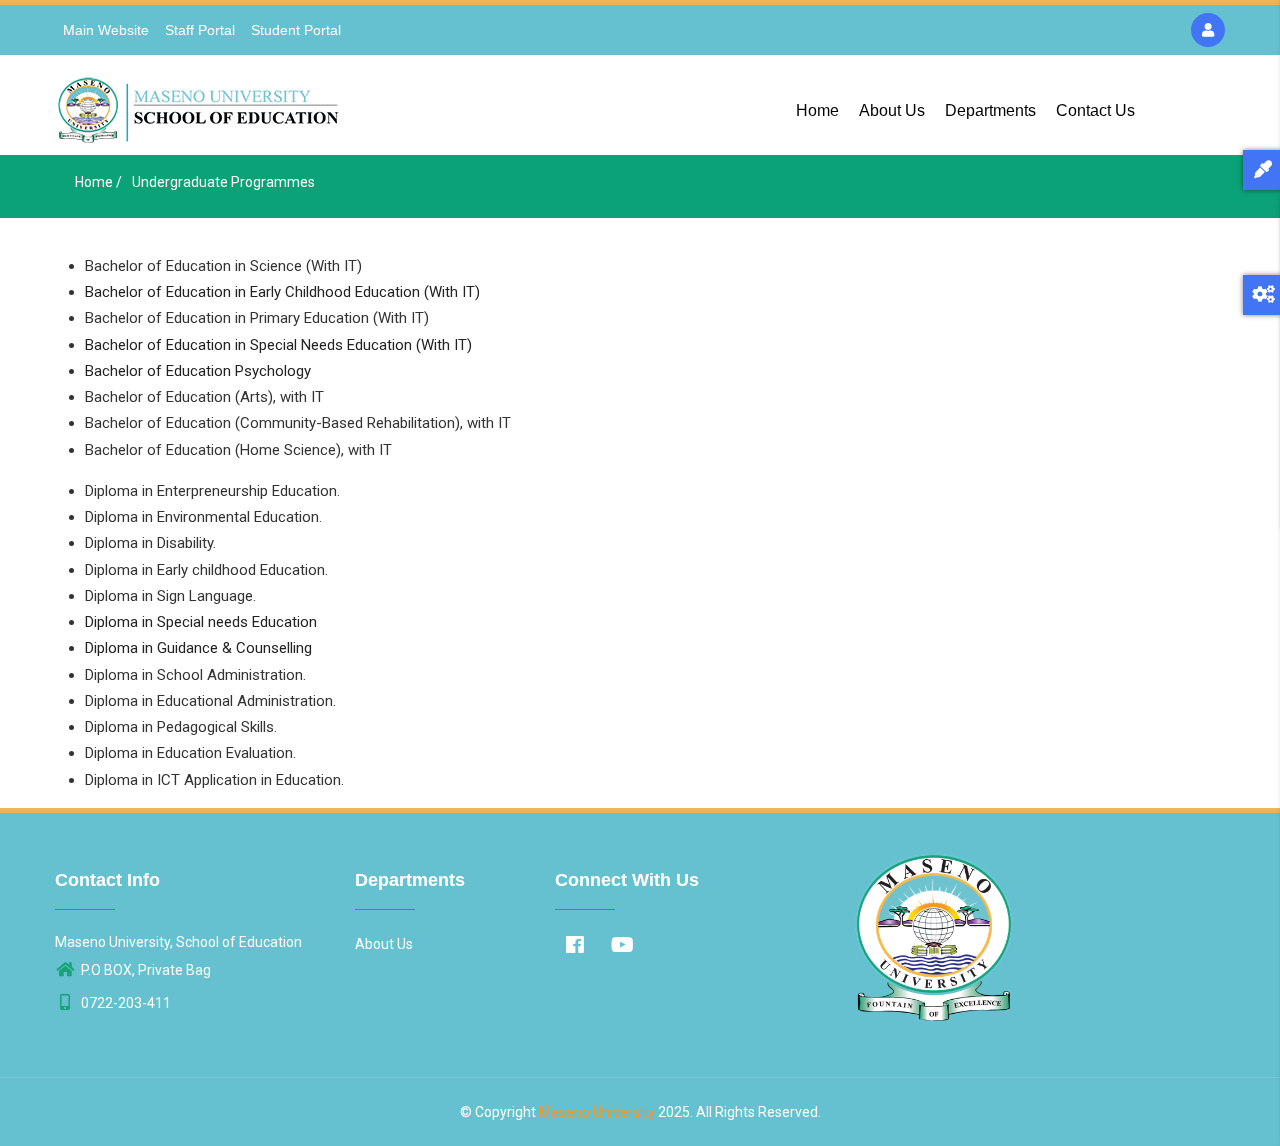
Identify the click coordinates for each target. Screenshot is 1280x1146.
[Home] (200, 105)
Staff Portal (200, 30)
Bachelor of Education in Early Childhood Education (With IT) (282, 292)
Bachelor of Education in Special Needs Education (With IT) (278, 345)
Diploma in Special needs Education (201, 622)
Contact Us (1095, 110)
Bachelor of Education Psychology (198, 371)
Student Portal (296, 30)
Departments (990, 110)
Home (817, 110)
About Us (892, 110)
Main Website (106, 30)
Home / (98, 182)
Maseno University (597, 1112)
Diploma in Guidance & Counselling (198, 648)
